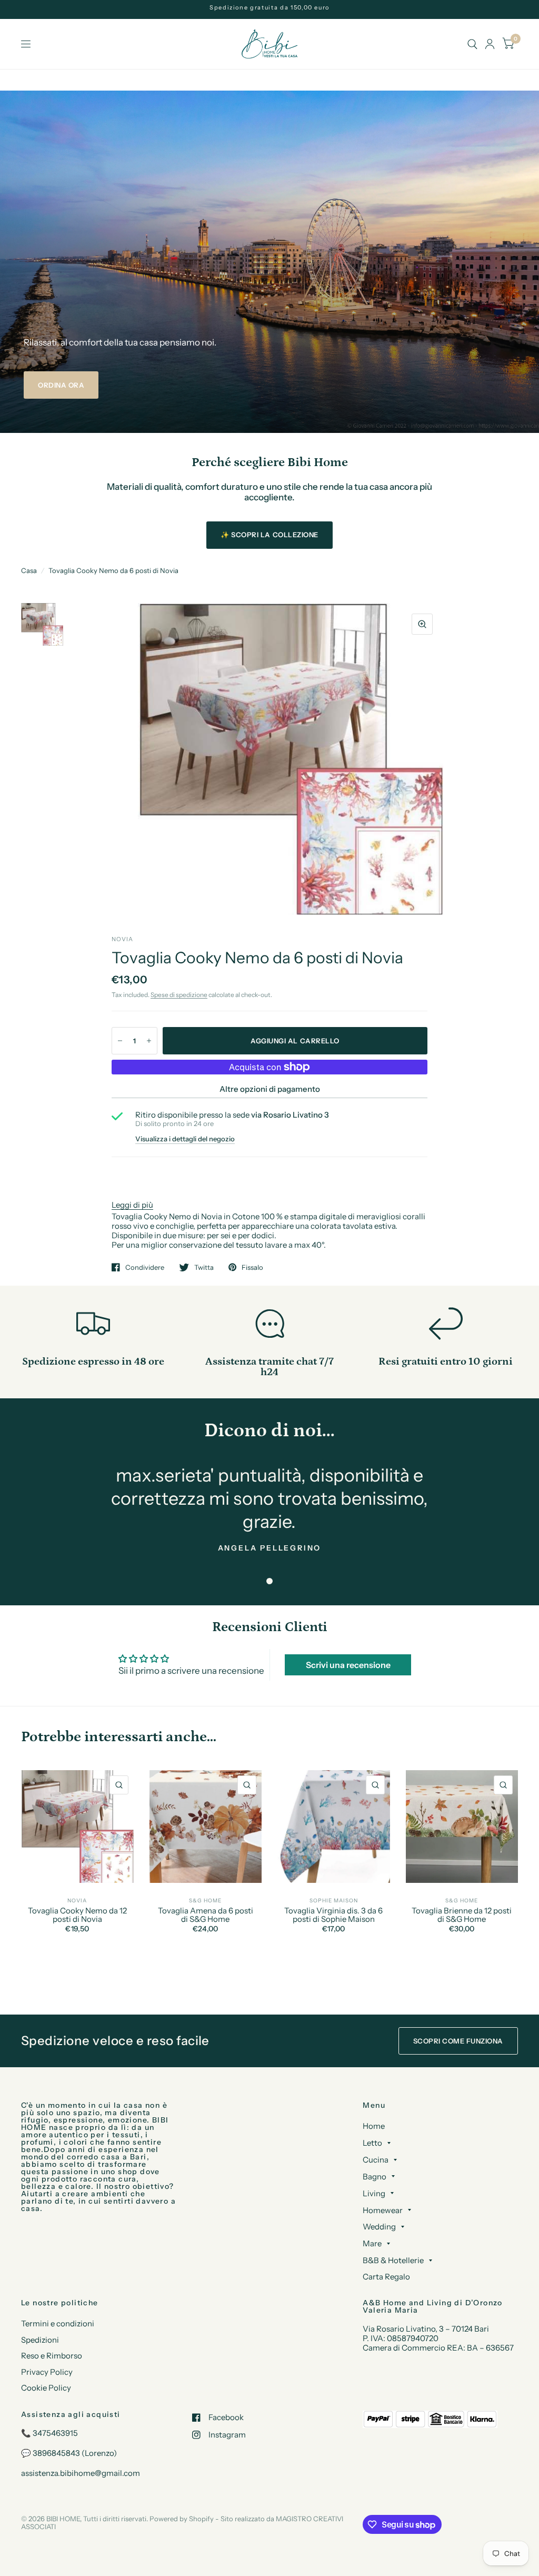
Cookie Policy (46, 2388)
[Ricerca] (472, 44)
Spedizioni (40, 2340)
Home (374, 2126)
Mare (372, 2243)
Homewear (383, 2210)
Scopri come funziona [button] (458, 2041)
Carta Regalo (386, 2277)
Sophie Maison (334, 1901)
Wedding (379, 2227)
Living (374, 2193)
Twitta (204, 1267)
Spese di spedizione (179, 995)
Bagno (375, 2177)
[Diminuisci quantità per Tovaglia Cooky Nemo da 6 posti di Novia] (120, 1041)
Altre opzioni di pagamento (270, 1089)
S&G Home (205, 1901)
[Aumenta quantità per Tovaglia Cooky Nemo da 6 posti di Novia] (149, 1041)
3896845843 (56, 2453)
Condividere (145, 1267)
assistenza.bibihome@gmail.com (81, 2473)
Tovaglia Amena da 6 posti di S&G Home (206, 1915)
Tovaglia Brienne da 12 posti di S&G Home (462, 1915)
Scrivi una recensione (348, 1665)
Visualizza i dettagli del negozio (185, 1139)
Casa (29, 570)
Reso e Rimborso (52, 2356)
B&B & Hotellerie (393, 2260)
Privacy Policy (47, 2372)
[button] (61, 385)
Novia (77, 1901)
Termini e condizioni (58, 2323)
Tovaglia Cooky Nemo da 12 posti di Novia (77, 1915)
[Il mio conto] (490, 44)
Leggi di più (132, 1205)
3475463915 (55, 2433)
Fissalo (252, 1267)
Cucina (376, 2160)
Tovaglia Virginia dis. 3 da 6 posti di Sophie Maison (333, 1915)
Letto (372, 2143)
